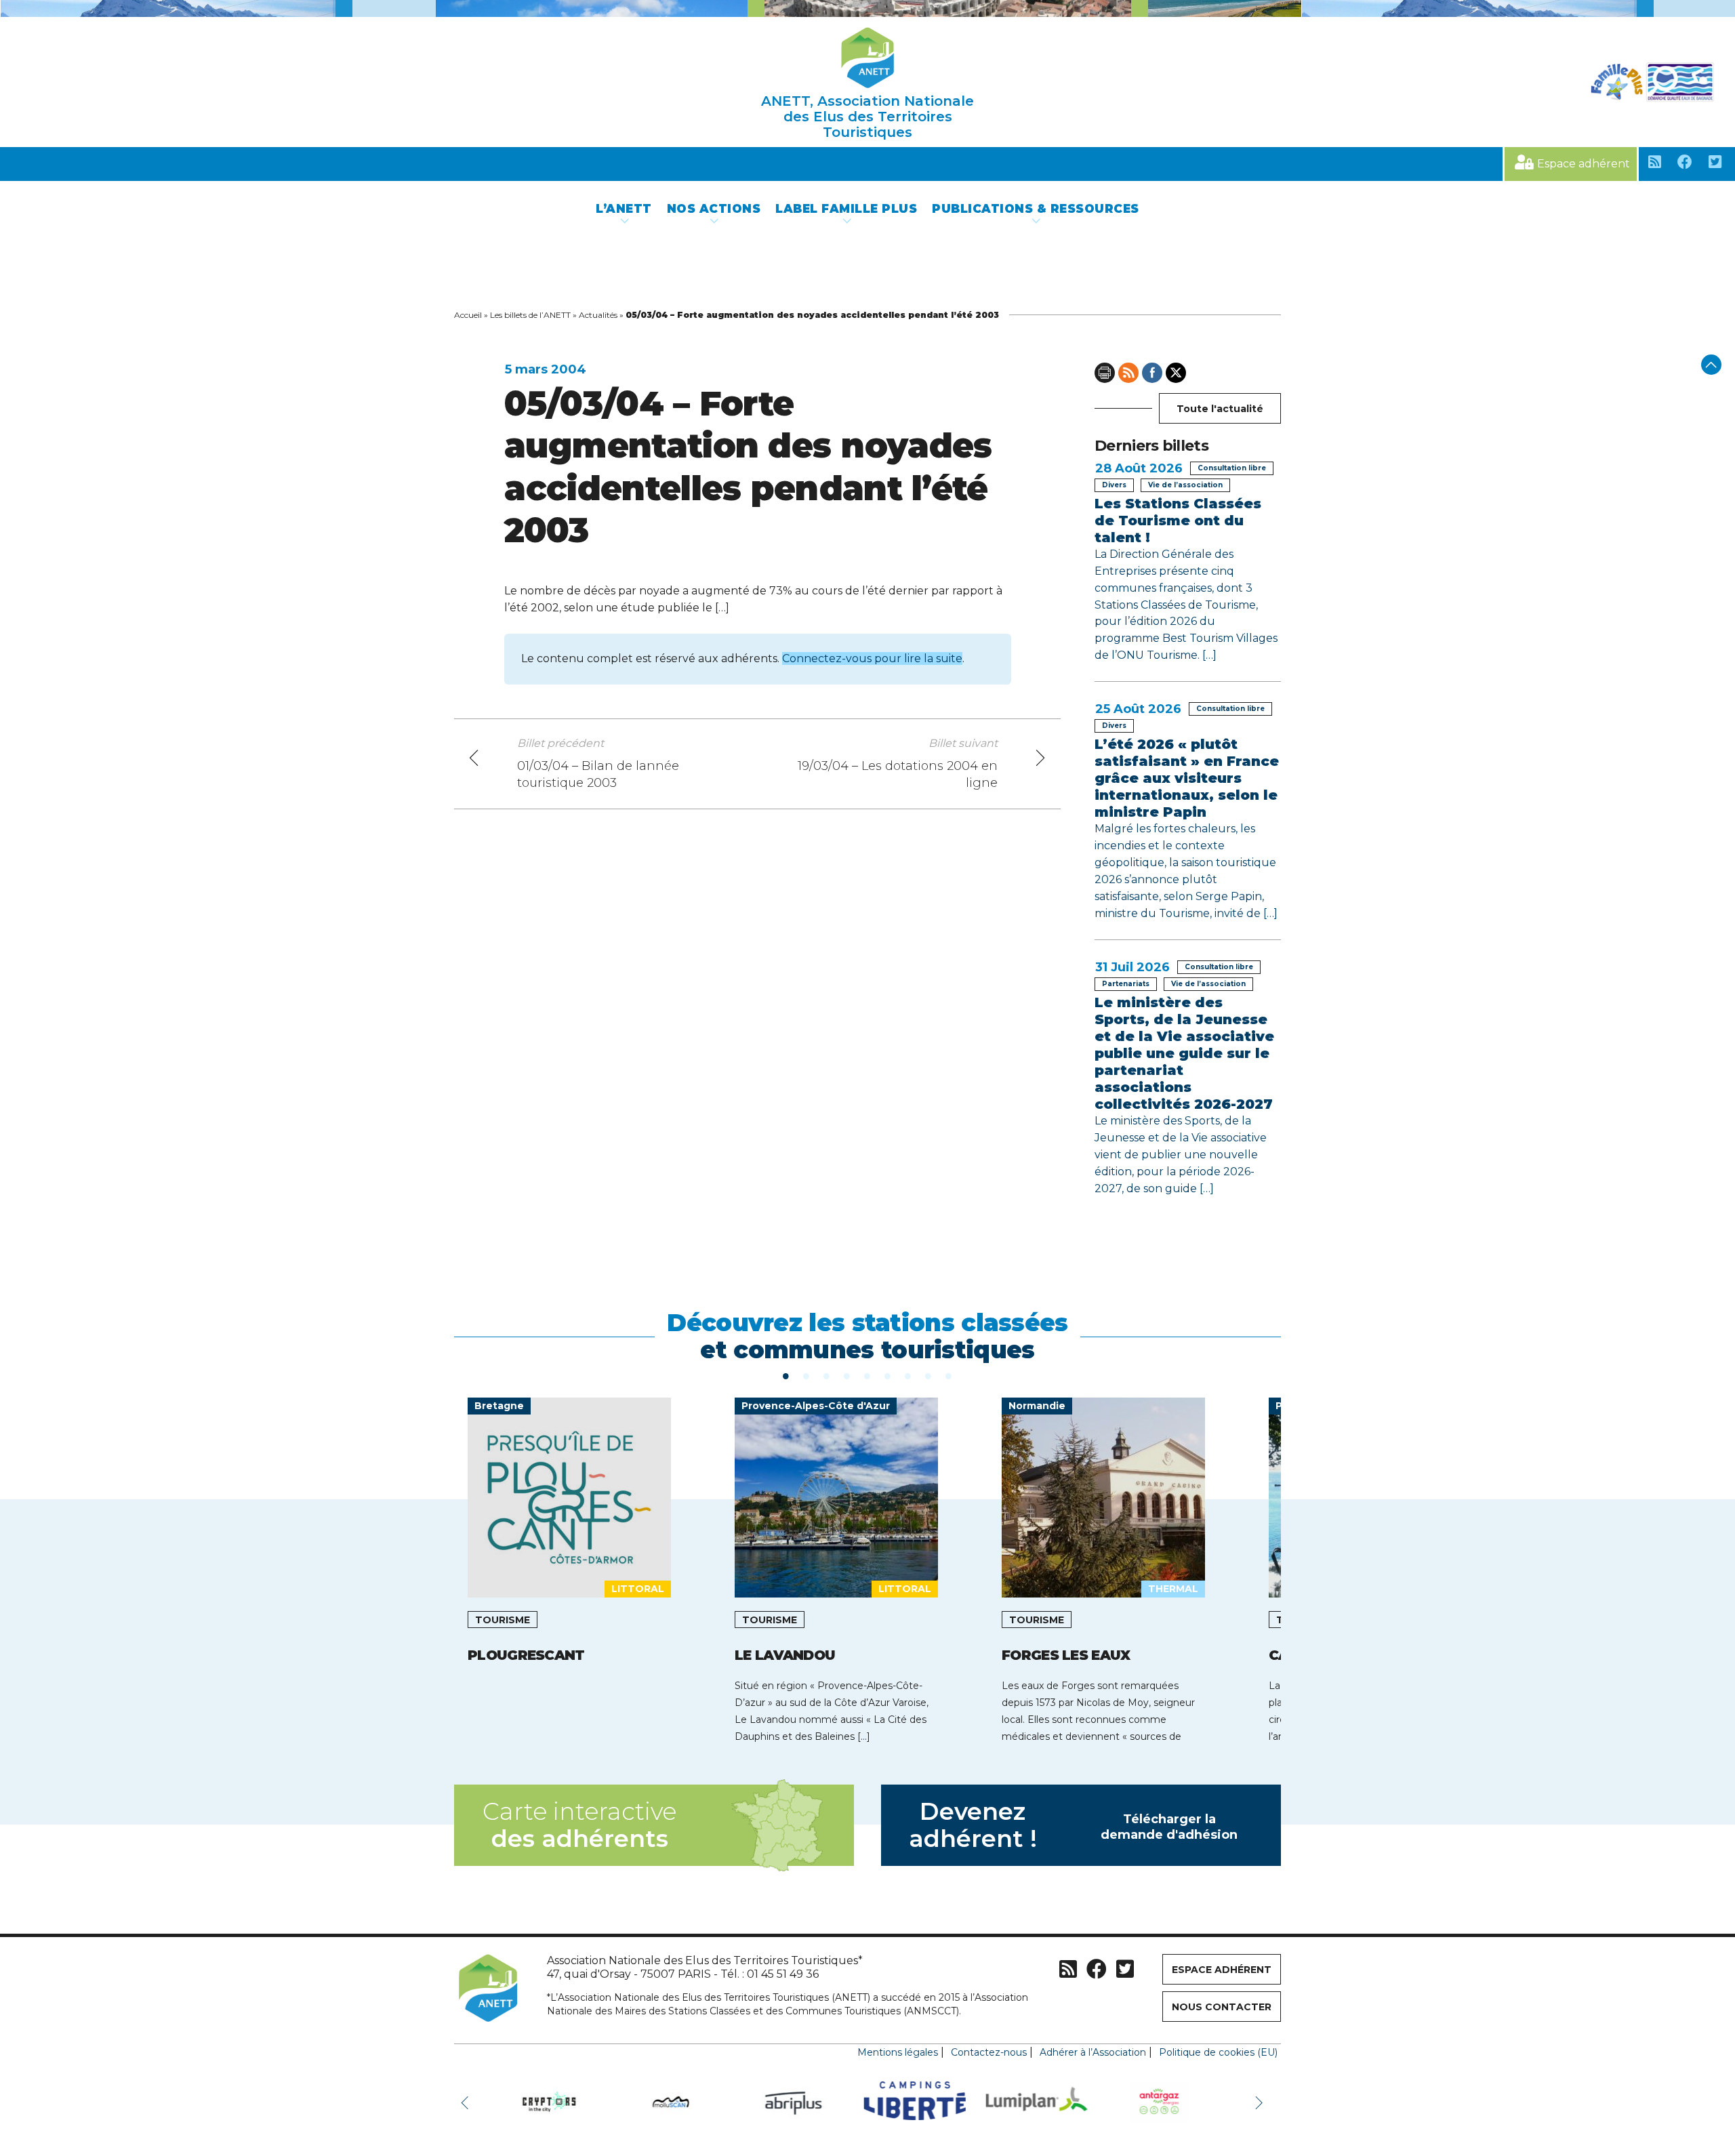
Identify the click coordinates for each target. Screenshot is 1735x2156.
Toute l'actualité (1220, 409)
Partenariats (1126, 984)
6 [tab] (888, 1375)
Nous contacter (1222, 2007)
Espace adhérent (1584, 164)
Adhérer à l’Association (1093, 2052)
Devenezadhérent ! (1074, 1825)
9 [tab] (949, 1375)
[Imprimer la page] (1105, 373)
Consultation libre (1232, 468)
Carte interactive (579, 1825)
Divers (1114, 485)
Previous (468, 2102)
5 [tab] (867, 1375)
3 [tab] (827, 1375)
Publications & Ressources (1036, 209)
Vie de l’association (1185, 485)
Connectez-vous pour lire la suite (872, 658)
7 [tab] (908, 1375)
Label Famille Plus (846, 209)
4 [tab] (847, 1375)
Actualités (598, 315)
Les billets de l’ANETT (530, 315)
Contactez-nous (989, 2052)
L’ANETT (624, 209)
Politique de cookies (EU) (1218, 2052)
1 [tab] (786, 1375)
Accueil (468, 315)
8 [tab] (928, 1375)
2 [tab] (807, 1375)
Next (1261, 2102)
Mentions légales (898, 2052)
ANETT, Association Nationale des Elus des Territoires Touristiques (867, 117)
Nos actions (714, 209)
